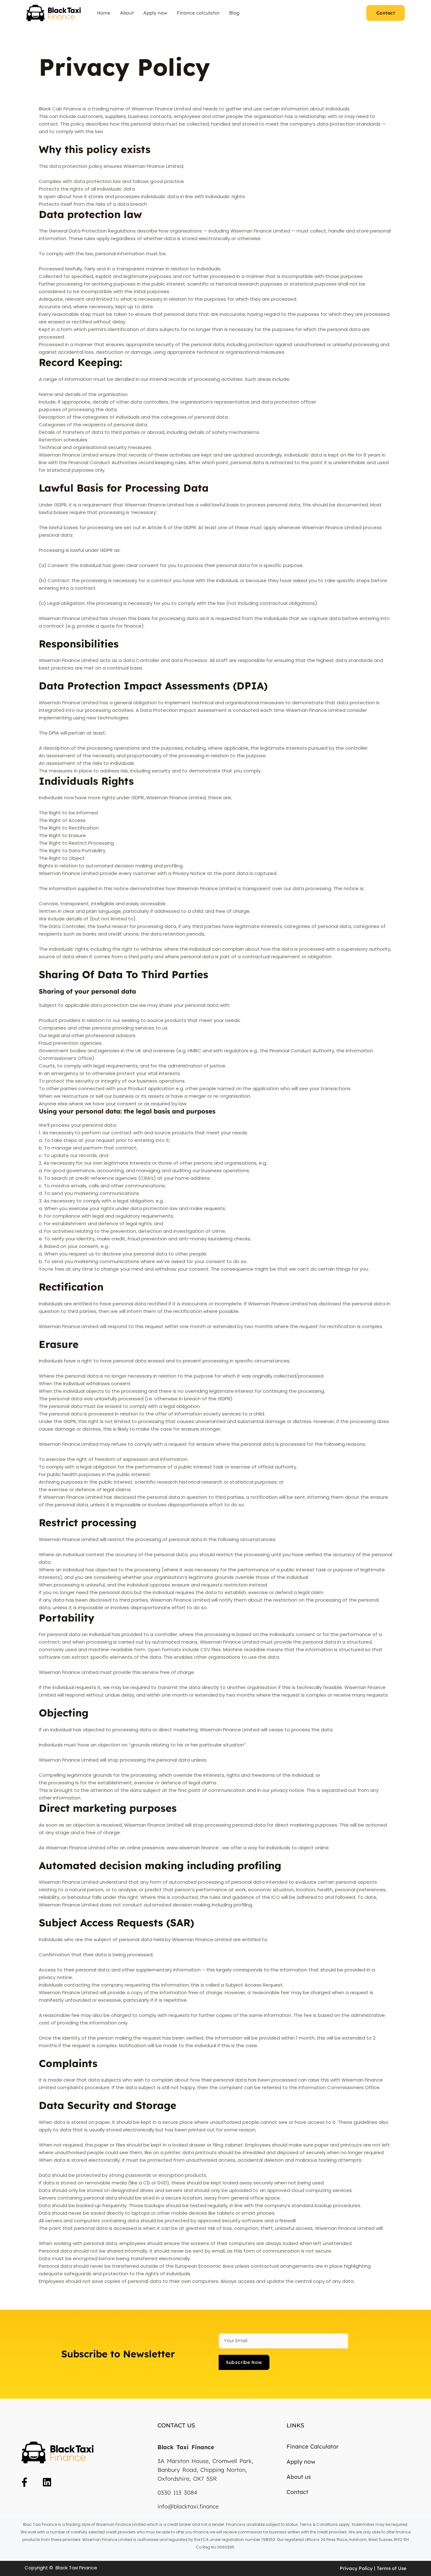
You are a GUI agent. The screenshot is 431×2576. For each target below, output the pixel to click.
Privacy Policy (357, 2568)
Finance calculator (198, 13)
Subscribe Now (244, 2362)
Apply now (155, 13)
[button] (386, 13)
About (127, 13)
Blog (234, 13)
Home (104, 13)
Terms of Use (392, 2568)
